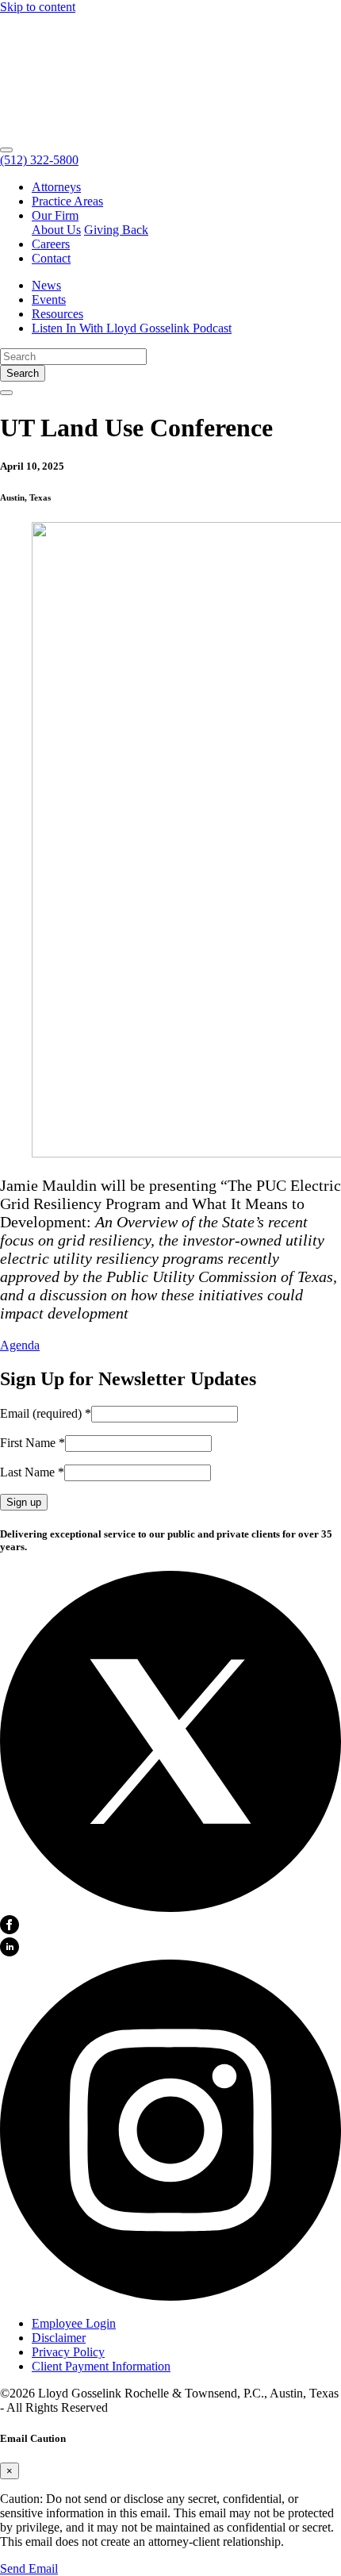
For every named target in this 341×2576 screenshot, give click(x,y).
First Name (33, 1443)
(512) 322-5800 (39, 160)
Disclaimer (59, 2338)
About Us (56, 230)
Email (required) (46, 1413)
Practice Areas (67, 201)
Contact (51, 258)
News (46, 285)
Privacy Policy (68, 2352)
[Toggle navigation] (6, 150)
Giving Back (116, 230)
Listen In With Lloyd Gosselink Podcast (132, 328)
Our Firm (55, 215)
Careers (51, 244)
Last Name (32, 1472)
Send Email (29, 2568)
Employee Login (74, 2323)
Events (49, 299)
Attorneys (56, 187)
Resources (57, 314)
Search (23, 373)
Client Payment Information (101, 2366)
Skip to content (38, 7)
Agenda (20, 1345)
